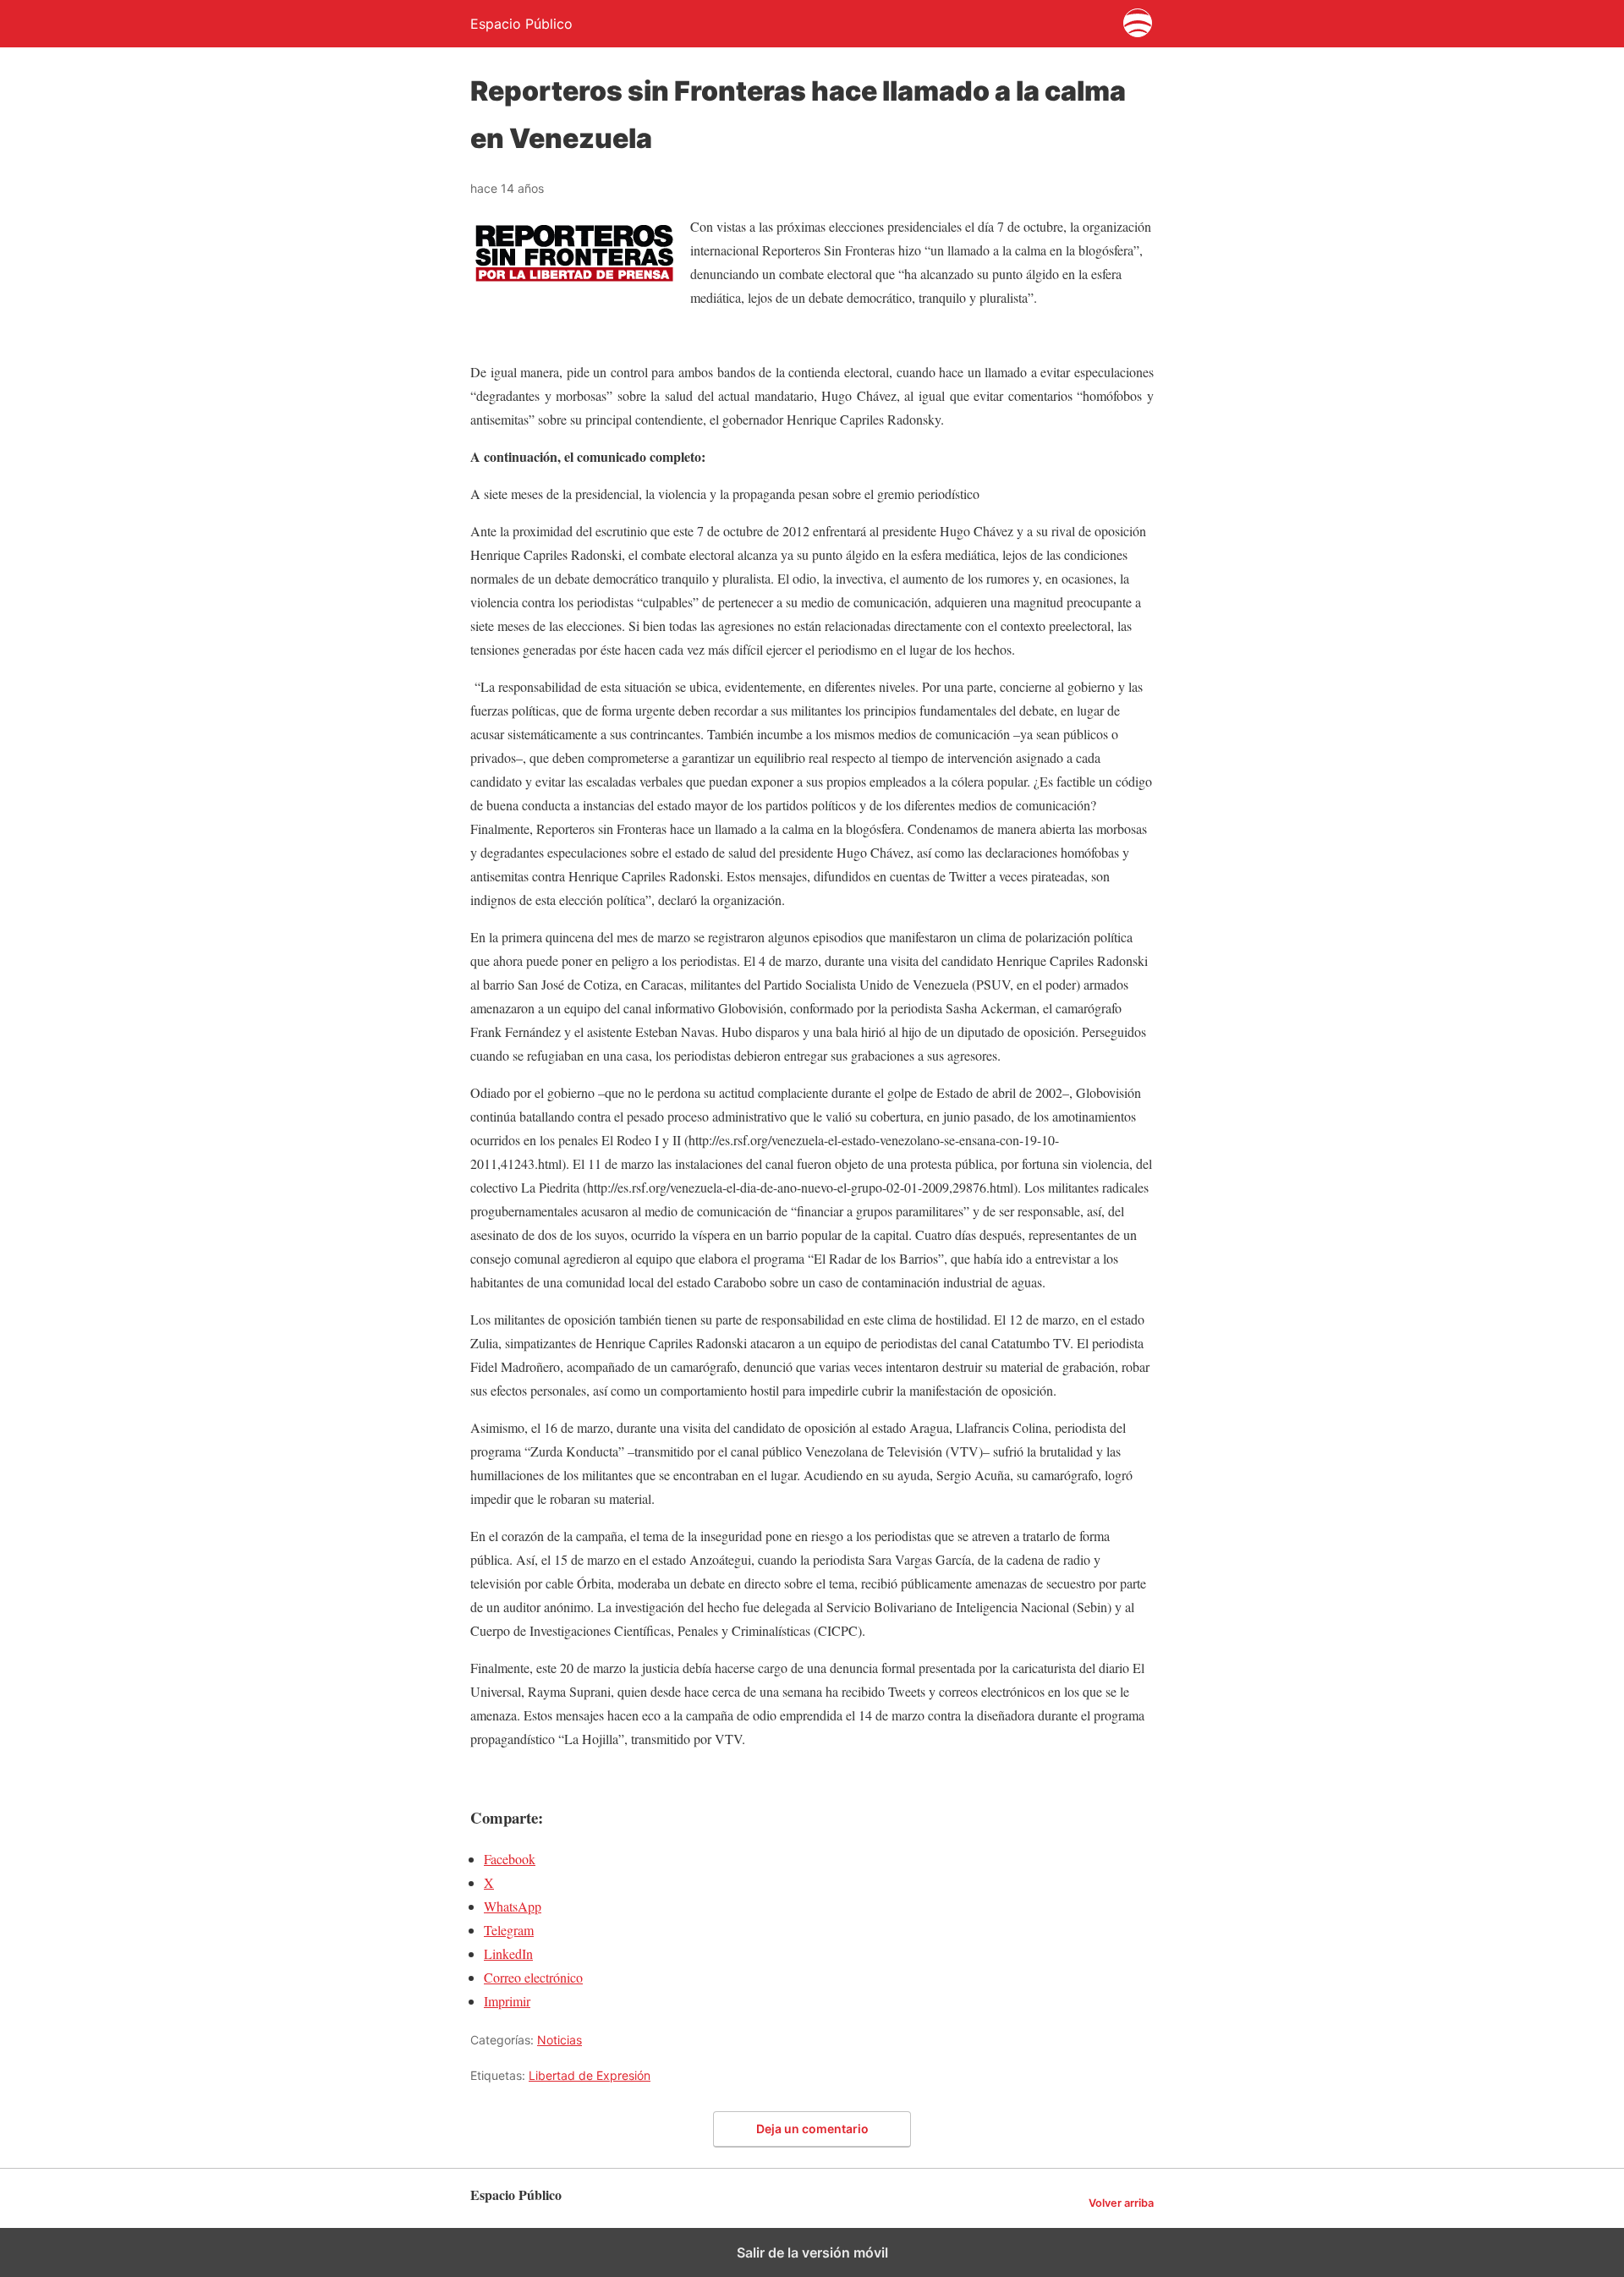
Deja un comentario (812, 2129)
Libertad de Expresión (590, 2075)
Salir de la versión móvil (812, 2252)
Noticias (560, 2040)
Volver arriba (1121, 2203)
